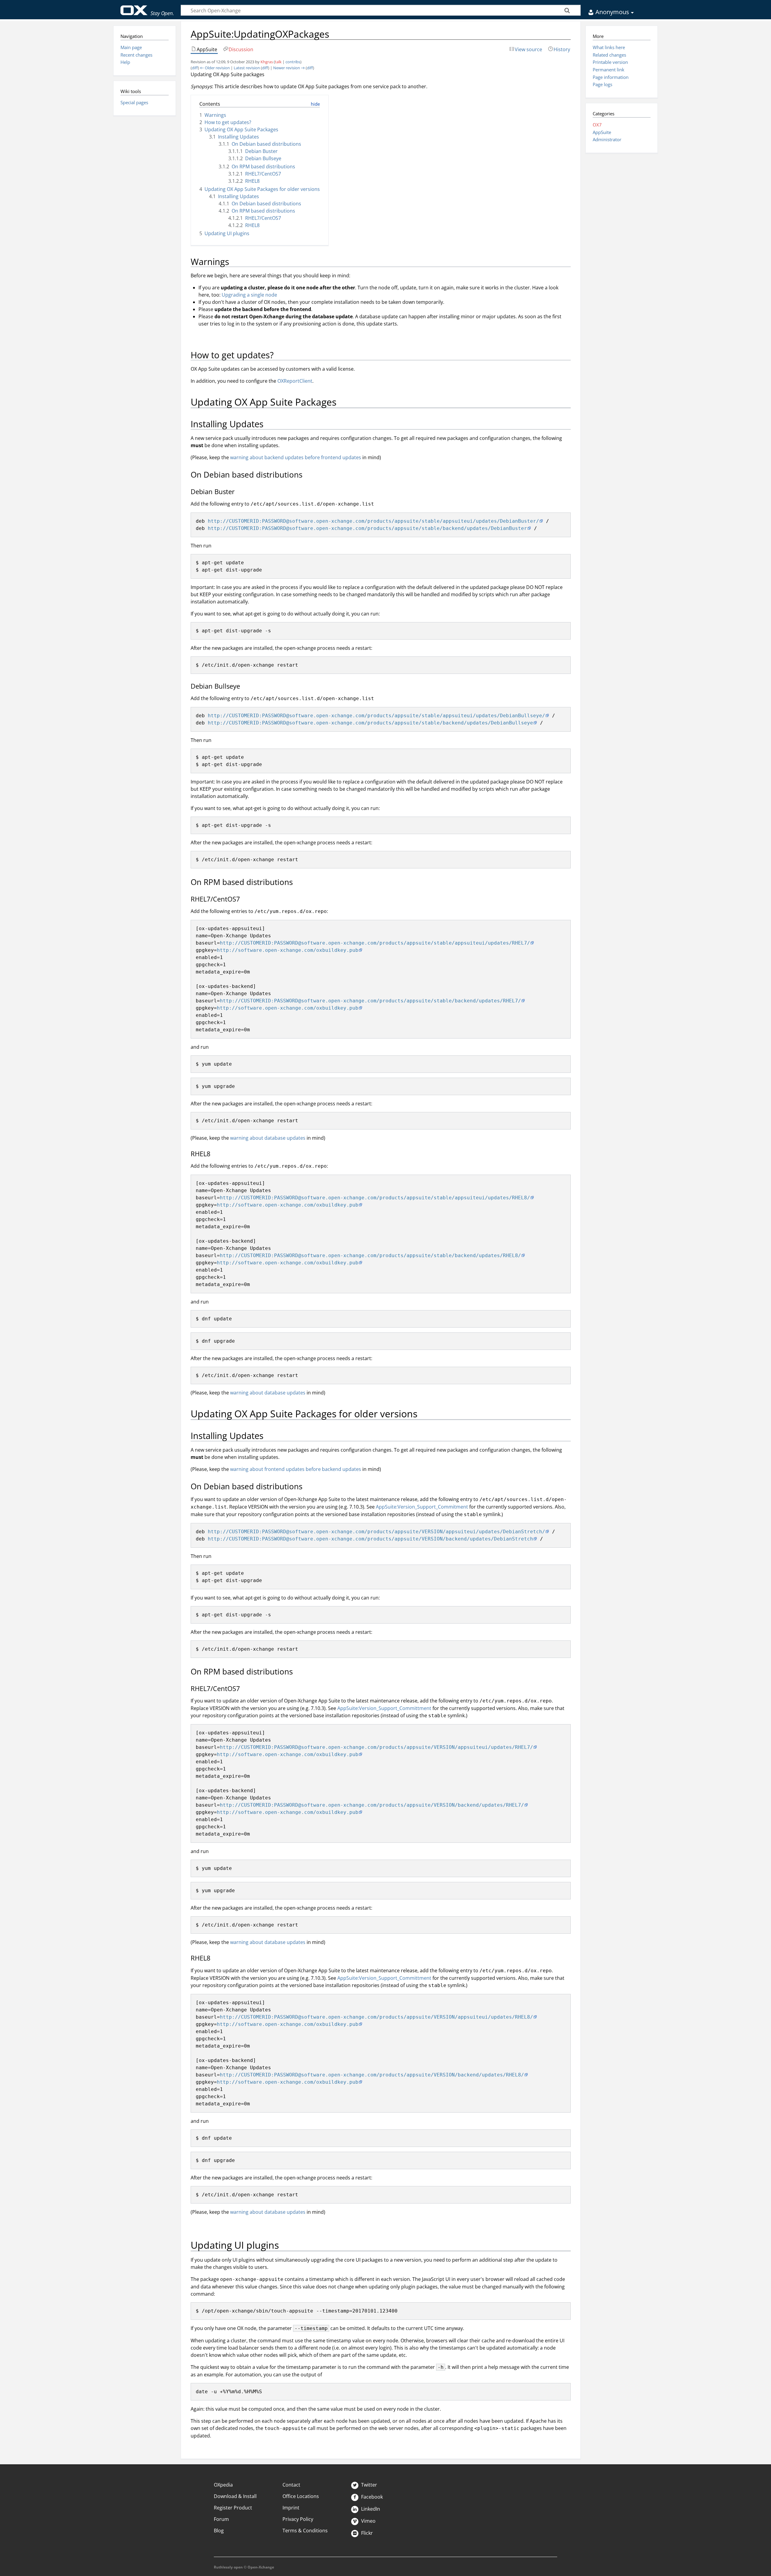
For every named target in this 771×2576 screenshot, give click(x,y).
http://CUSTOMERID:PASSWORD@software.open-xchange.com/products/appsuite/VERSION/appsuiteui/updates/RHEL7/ (376, 1747)
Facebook (371, 2497)
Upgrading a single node (249, 295)
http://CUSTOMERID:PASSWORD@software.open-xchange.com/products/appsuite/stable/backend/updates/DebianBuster (367, 528)
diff (195, 68)
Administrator (607, 139)
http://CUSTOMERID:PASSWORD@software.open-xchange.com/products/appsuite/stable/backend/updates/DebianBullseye (370, 723)
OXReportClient (295, 381)
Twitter (368, 2485)
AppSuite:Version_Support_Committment (384, 1708)
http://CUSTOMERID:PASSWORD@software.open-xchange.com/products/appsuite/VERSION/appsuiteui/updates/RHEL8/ (376, 2017)
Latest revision (247, 68)
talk (278, 62)
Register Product (233, 2508)
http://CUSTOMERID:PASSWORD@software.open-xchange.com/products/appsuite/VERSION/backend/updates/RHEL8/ (372, 2075)
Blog (219, 2531)
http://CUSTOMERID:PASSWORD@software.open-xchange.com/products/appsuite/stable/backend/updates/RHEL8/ (370, 1255)
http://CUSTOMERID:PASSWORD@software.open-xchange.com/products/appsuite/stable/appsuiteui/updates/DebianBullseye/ (376, 716)
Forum (221, 2519)
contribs (293, 62)
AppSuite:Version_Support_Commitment (422, 1507)
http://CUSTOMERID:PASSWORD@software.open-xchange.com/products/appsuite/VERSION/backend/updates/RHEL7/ (372, 1805)
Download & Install (235, 2496)
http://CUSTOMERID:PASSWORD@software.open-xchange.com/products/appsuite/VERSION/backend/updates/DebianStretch (370, 1539)
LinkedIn (370, 2509)
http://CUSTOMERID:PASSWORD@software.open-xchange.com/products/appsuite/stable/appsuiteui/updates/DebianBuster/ (373, 521)
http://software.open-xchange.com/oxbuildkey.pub (288, 950)
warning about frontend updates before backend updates (296, 1469)
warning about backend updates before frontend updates (296, 457)
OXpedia (223, 2485)
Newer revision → (289, 68)
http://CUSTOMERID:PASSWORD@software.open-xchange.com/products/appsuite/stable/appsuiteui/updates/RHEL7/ (375, 943)
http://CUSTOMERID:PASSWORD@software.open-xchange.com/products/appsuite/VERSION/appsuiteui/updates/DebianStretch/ (376, 1532)
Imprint (291, 2508)
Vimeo (368, 2521)
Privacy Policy (298, 2519)
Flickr (366, 2533)
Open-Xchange (147, 8)
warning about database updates (268, 1138)
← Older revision (215, 68)
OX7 (597, 125)
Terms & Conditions (305, 2531)
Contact (291, 2485)
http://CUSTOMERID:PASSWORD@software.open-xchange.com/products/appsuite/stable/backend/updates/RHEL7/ (370, 1001)
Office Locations (301, 2496)
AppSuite (602, 132)
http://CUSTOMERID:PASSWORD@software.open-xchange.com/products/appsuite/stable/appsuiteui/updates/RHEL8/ (375, 1198)
